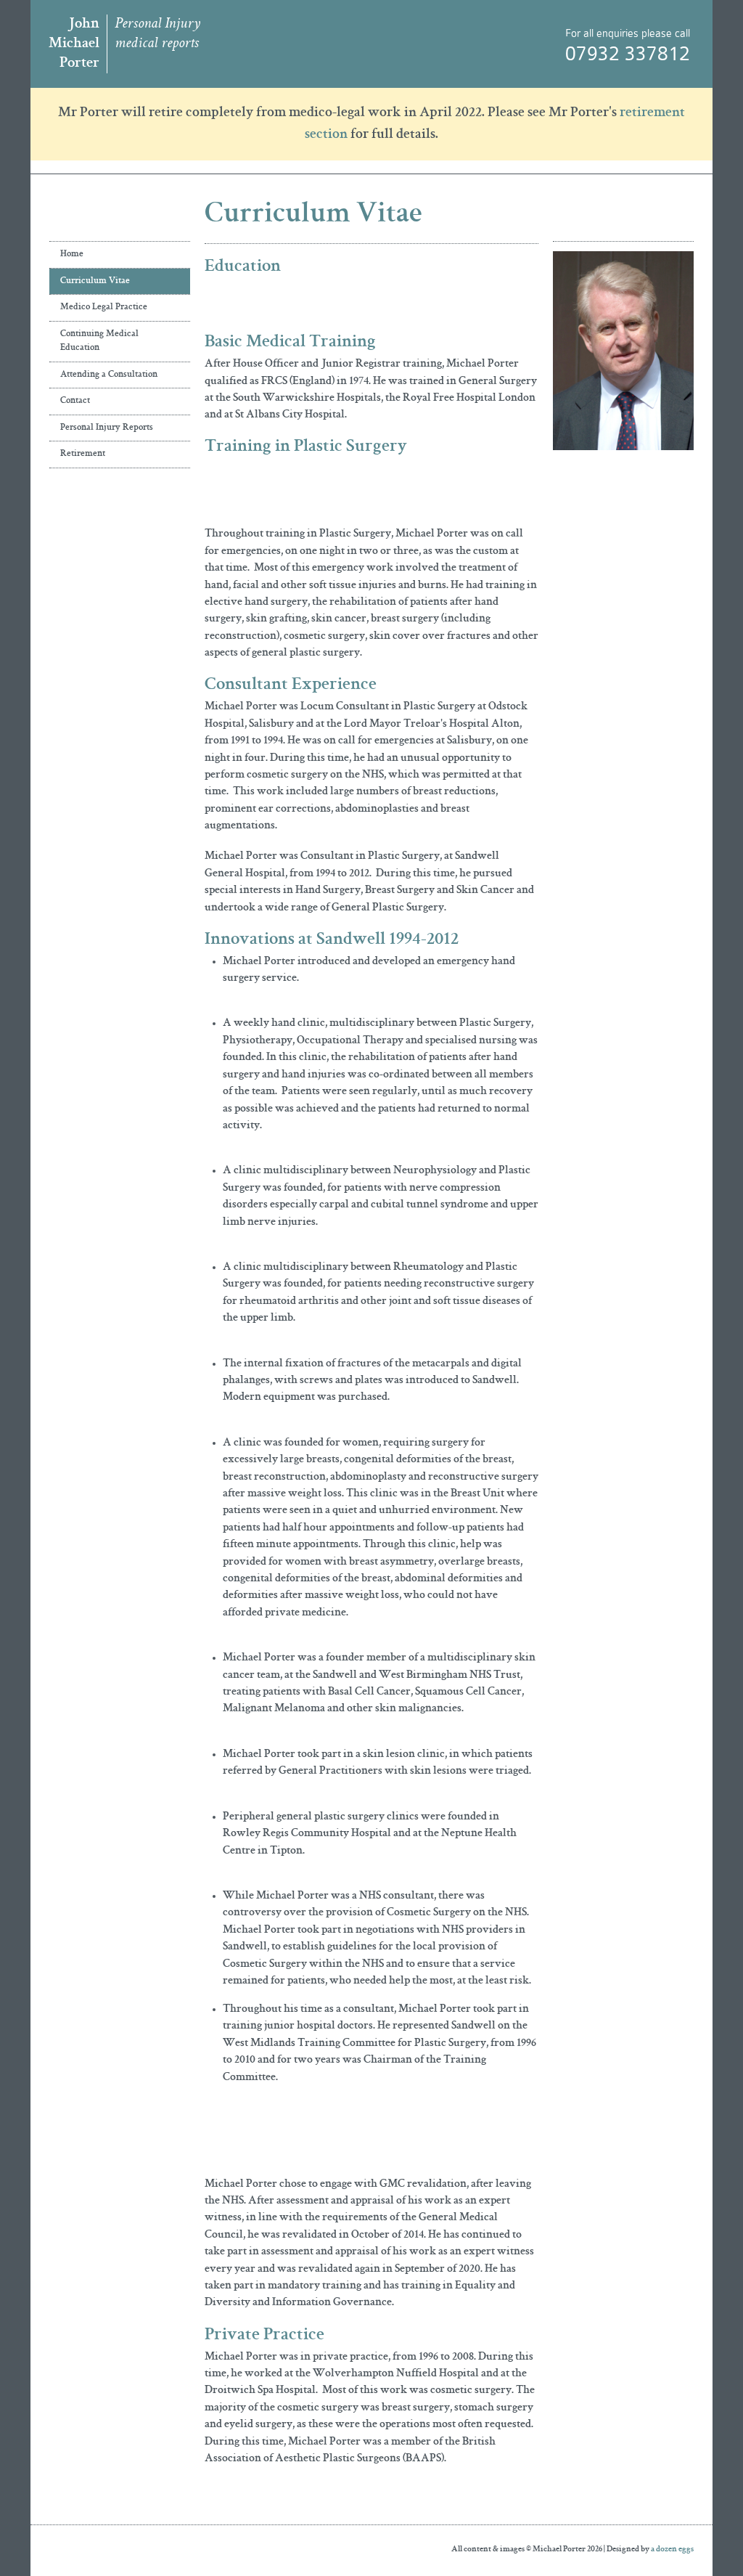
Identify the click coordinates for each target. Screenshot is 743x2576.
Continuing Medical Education (99, 342)
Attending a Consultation (109, 375)
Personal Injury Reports (107, 428)
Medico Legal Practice (104, 307)
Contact (75, 401)
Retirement (83, 454)
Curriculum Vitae (95, 281)
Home (72, 254)
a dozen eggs (672, 2550)
